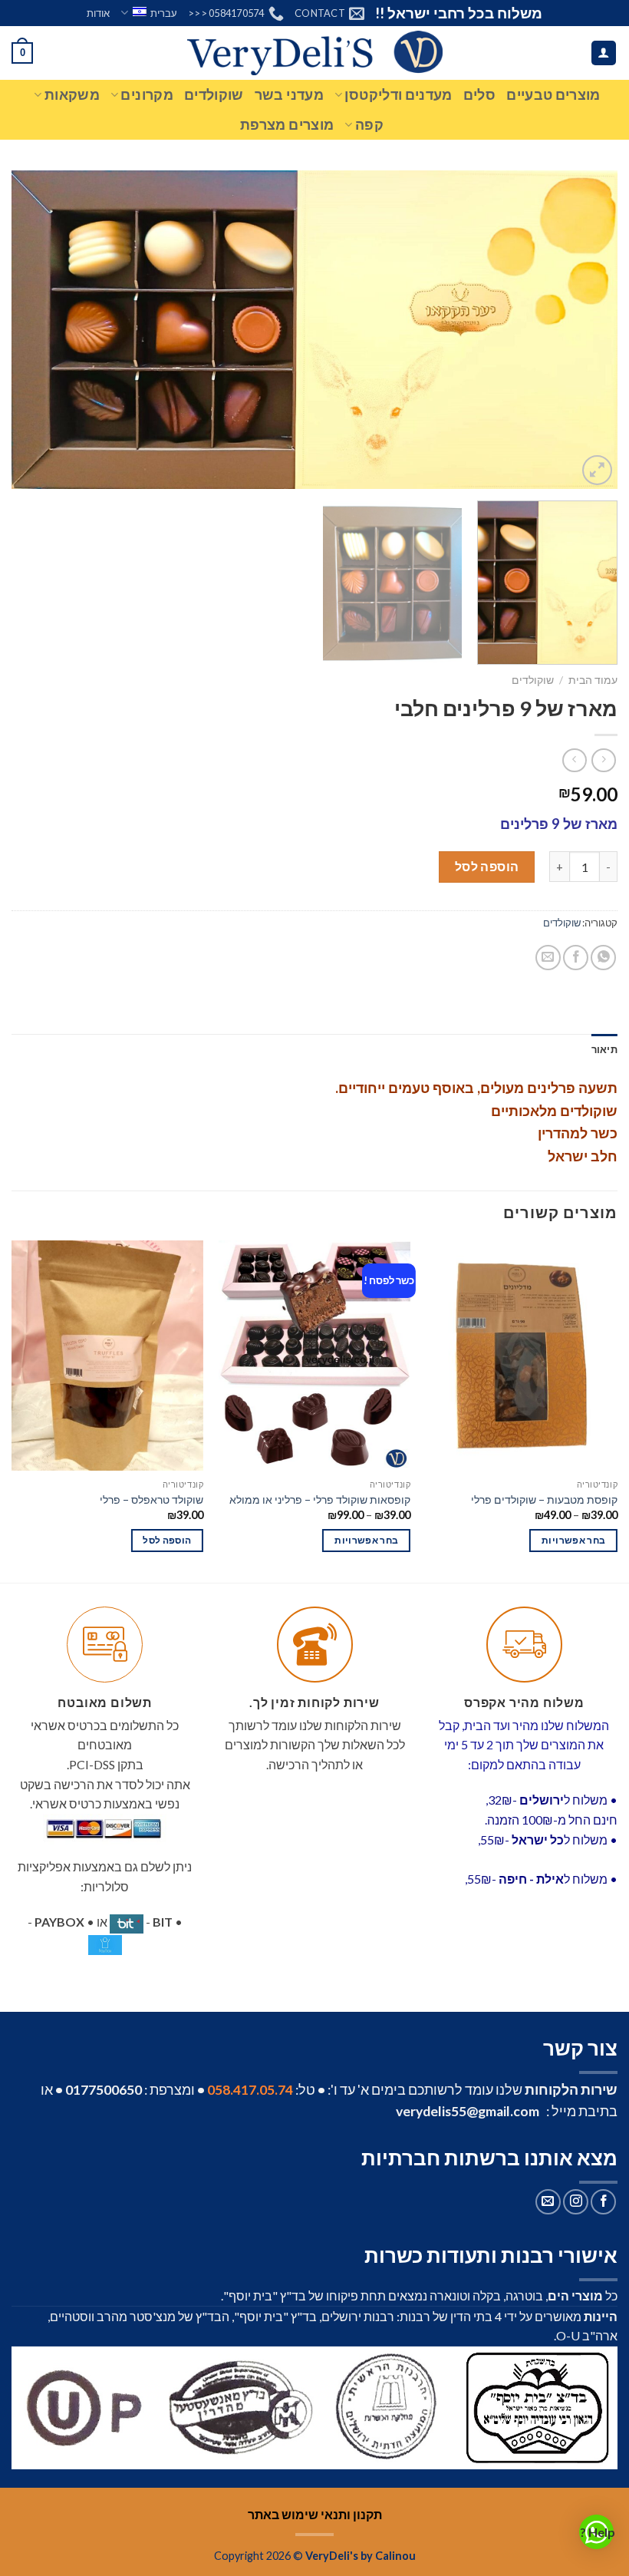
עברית (164, 13)
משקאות (72, 95)
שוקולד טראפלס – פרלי (151, 1499)
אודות (98, 13)
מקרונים (147, 95)
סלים (479, 95)
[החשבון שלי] (604, 53)
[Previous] (586, 330)
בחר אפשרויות (573, 1540)
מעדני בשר (289, 95)
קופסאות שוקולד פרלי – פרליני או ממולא (320, 1499)
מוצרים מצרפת (287, 125)
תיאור (604, 1049)
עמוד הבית (593, 680)
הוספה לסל (487, 866)
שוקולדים (214, 95)
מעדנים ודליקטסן (398, 95)
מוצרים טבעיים (553, 95)
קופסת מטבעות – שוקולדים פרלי (544, 1499)
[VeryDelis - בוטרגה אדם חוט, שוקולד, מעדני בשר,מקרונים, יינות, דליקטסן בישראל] (315, 53)
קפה (369, 125)
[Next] (32, 330)
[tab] (604, 1049)
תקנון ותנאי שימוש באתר (315, 2514)
